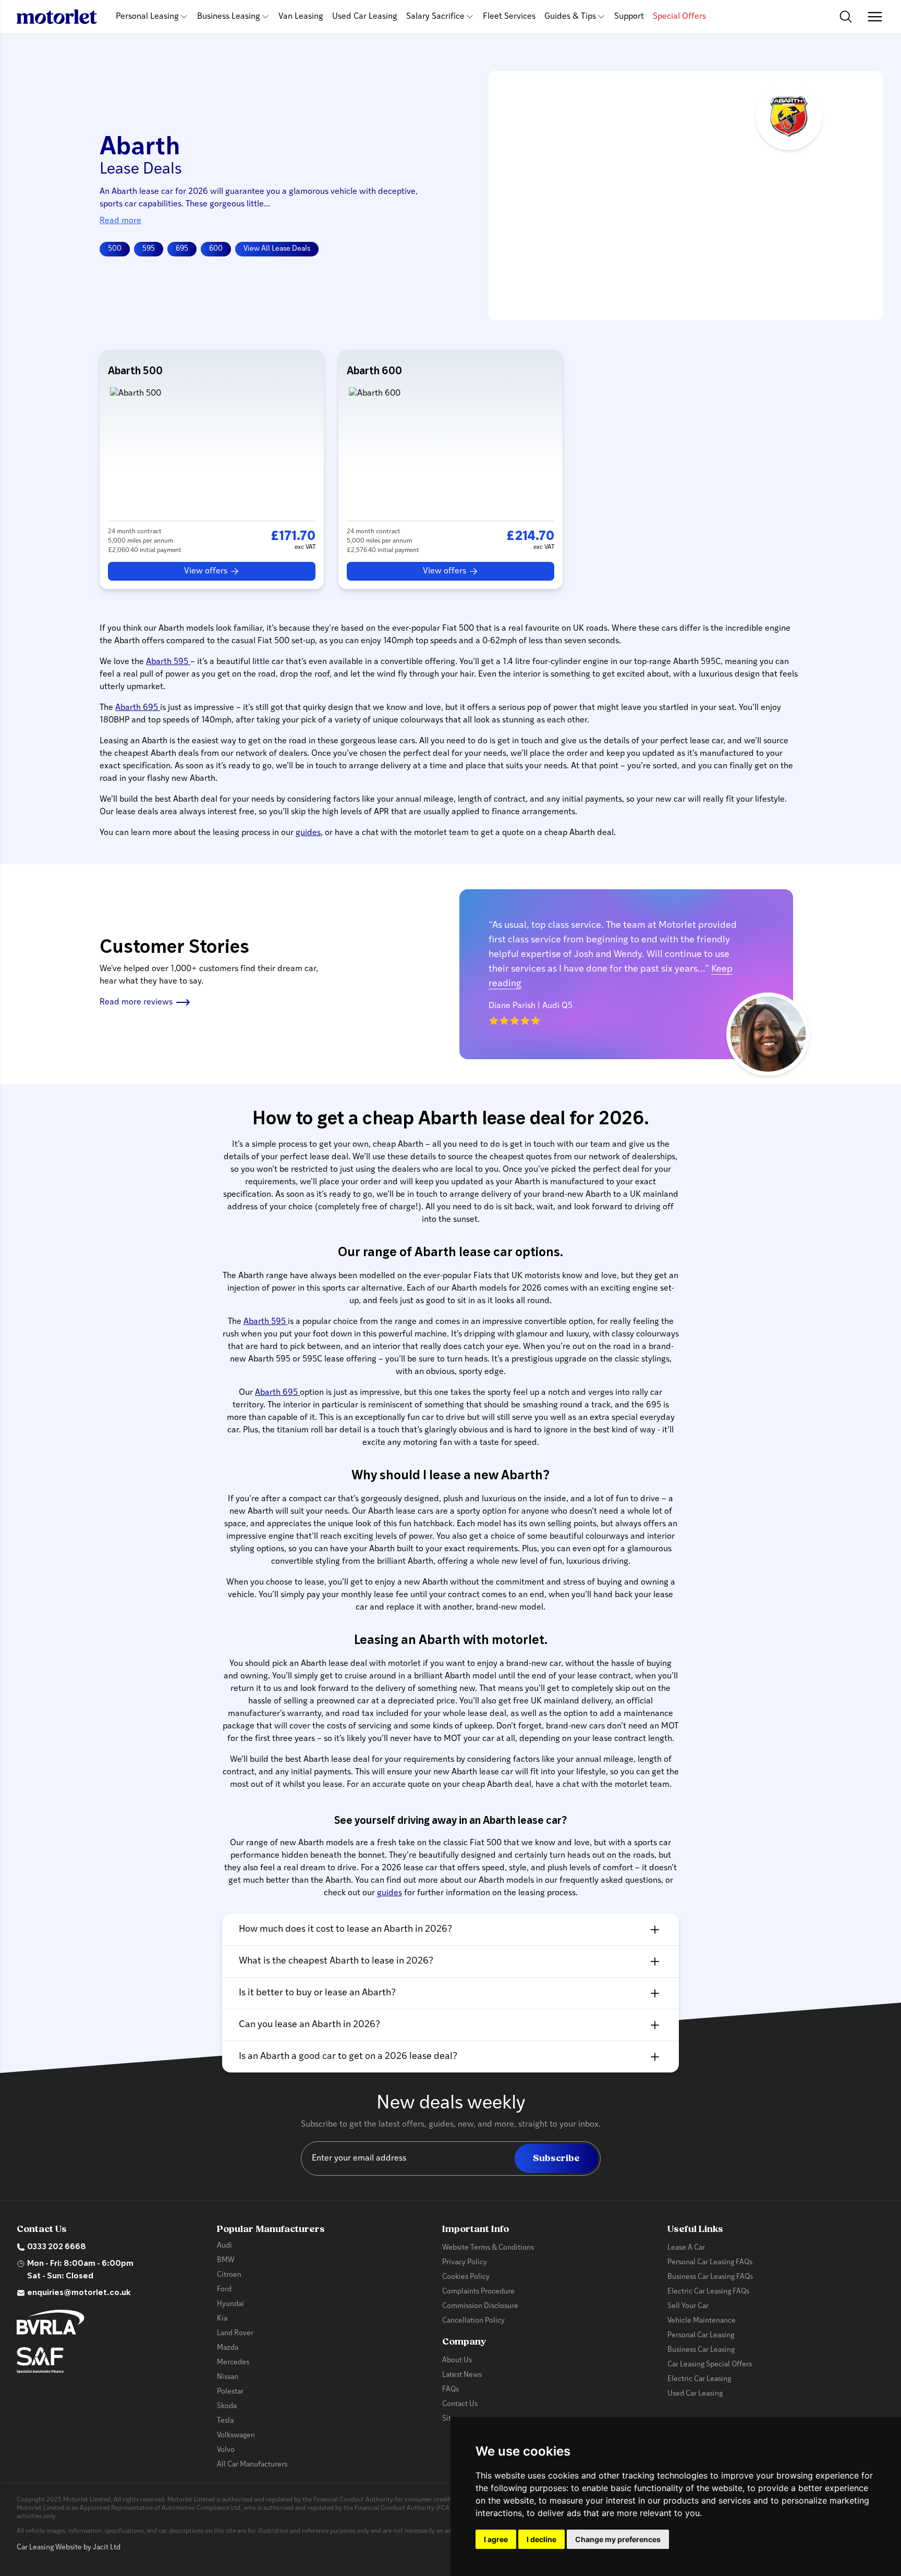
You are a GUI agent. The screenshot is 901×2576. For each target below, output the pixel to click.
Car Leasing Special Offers (710, 2365)
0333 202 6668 (57, 2247)
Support (629, 17)
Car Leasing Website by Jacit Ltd (69, 2548)
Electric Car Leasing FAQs (708, 2292)
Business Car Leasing (701, 2350)
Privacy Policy (465, 2262)
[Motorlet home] (57, 17)
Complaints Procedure (478, 2292)
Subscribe (556, 2158)
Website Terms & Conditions (488, 2248)
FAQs (451, 2390)
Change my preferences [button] (618, 2539)
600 (216, 249)
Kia (222, 2319)
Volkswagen (236, 2436)
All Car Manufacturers (252, 2465)
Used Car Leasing (365, 17)
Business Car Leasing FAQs (710, 2277)
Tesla (225, 2421)
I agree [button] (496, 2539)
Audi (224, 2246)
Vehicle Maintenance (702, 2321)
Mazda (228, 2348)
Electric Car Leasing (699, 2379)
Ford (224, 2290)
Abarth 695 (138, 708)
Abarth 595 (168, 662)
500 (115, 249)
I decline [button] (541, 2539)
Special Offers (679, 17)
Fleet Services (509, 17)
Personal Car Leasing (701, 2335)
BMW (226, 2260)
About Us (457, 2360)
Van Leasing (301, 17)
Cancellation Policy (473, 2321)
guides (308, 833)
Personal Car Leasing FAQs (710, 2262)
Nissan (228, 2377)
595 (149, 249)
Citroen (229, 2275)
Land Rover (235, 2333)
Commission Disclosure (480, 2306)
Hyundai (230, 2304)
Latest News (462, 2375)
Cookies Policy (466, 2277)
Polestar (230, 2392)
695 (182, 249)
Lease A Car (686, 2248)
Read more (120, 221)
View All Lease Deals (277, 249)
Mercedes (233, 2363)
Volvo (226, 2450)
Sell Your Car (688, 2306)
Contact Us (460, 2404)
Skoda (227, 2406)
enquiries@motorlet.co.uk (79, 2293)
